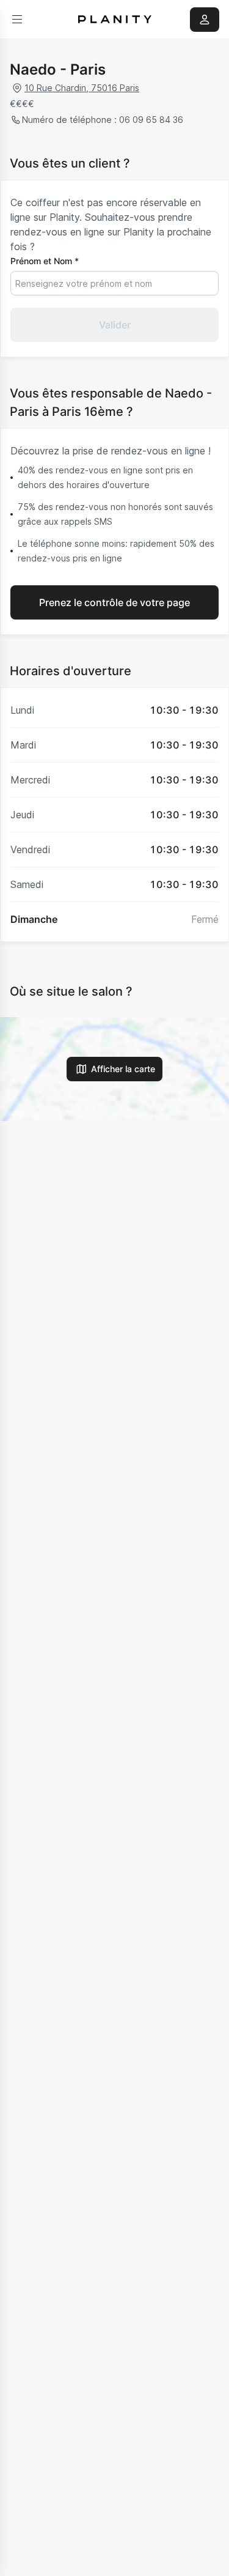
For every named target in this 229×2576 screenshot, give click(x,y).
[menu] (17, 20)
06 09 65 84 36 (151, 120)
